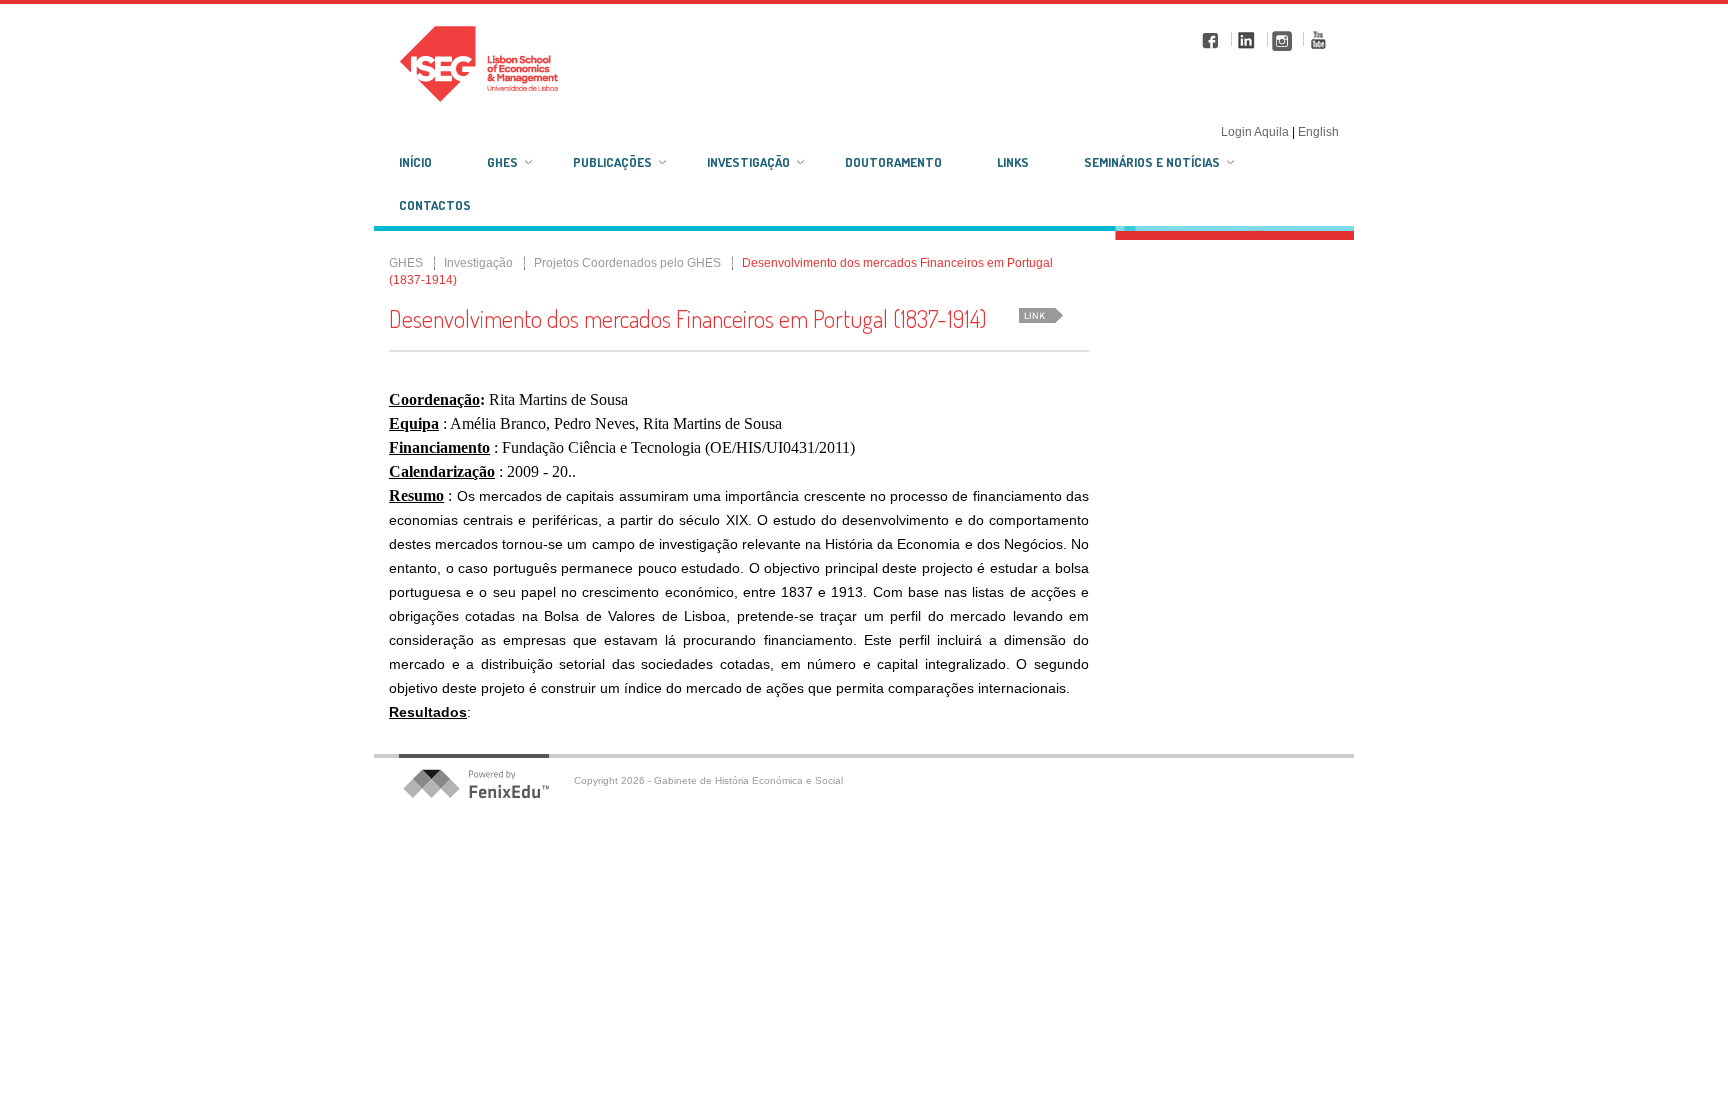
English (1318, 132)
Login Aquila (1256, 132)
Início (415, 162)
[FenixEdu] (489, 784)
